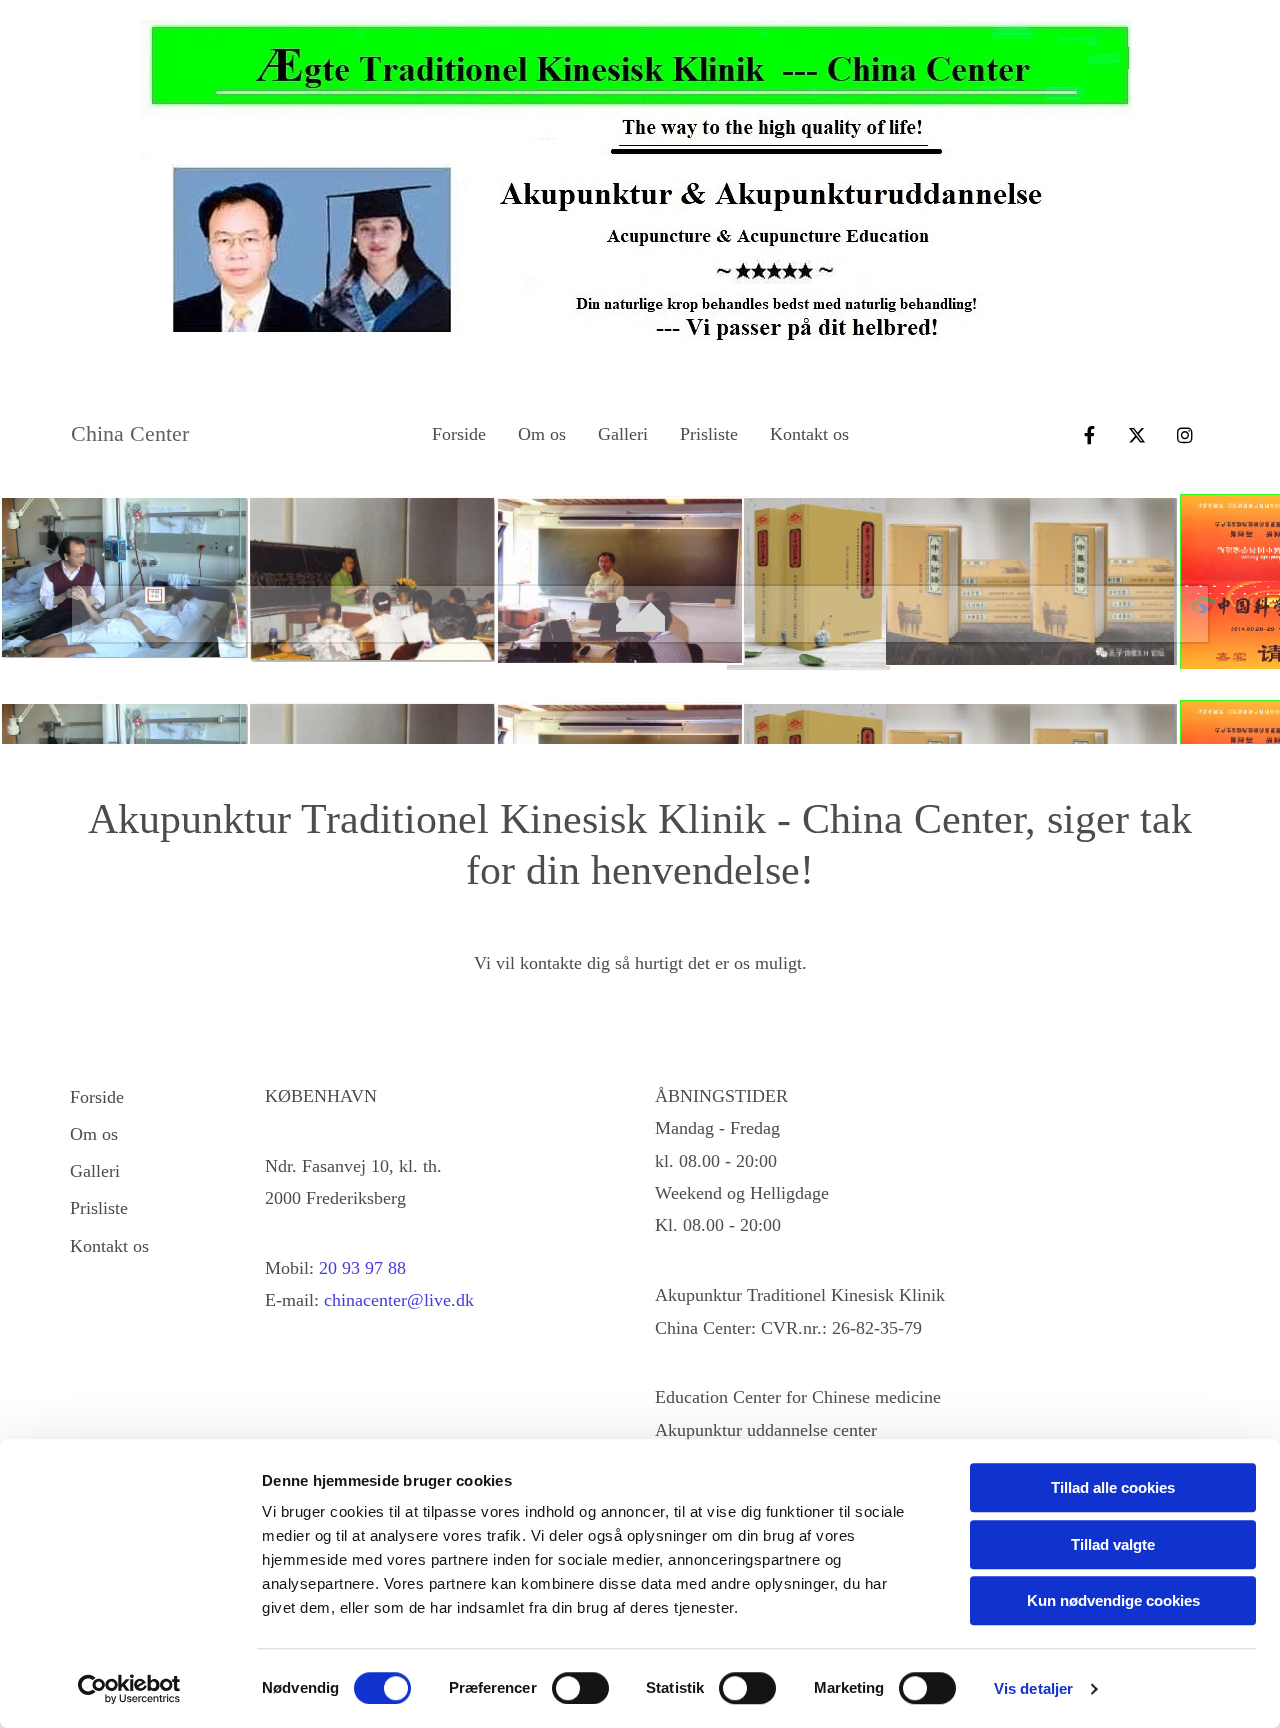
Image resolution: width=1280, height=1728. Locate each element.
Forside (459, 434)
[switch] (580, 1688)
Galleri (623, 434)
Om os (542, 434)
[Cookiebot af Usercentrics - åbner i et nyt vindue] (129, 1689)
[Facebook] (1089, 435)
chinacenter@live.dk (399, 1300)
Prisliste (709, 434)
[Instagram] (1185, 435)
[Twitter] (1137, 435)
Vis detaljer (1033, 1688)
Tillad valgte (1113, 1544)
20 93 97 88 (362, 1268)
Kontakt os (809, 434)
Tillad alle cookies (1113, 1487)
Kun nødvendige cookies (1113, 1600)
